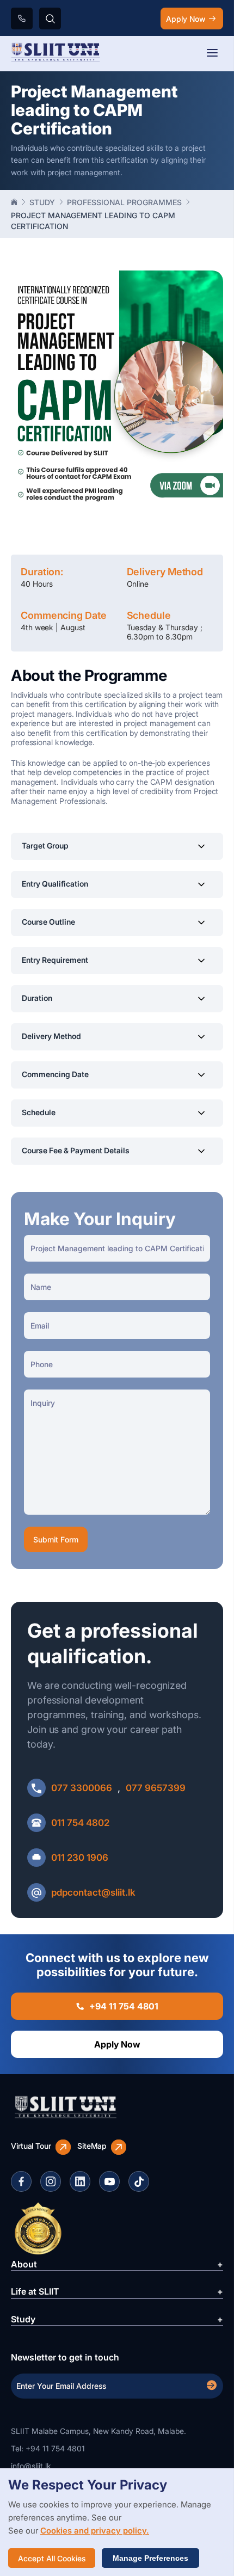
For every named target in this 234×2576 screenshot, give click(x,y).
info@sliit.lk (31, 2466)
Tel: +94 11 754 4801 (48, 2448)
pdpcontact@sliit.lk (93, 1892)
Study (42, 202)
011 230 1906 (80, 1858)
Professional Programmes (124, 202)
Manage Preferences (150, 2558)
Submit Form (56, 1539)
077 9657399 (156, 1788)
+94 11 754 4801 (124, 2006)
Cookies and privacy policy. (95, 2531)
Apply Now (186, 19)
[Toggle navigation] (212, 54)
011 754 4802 (80, 1823)
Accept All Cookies (52, 2558)
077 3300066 (82, 1788)
